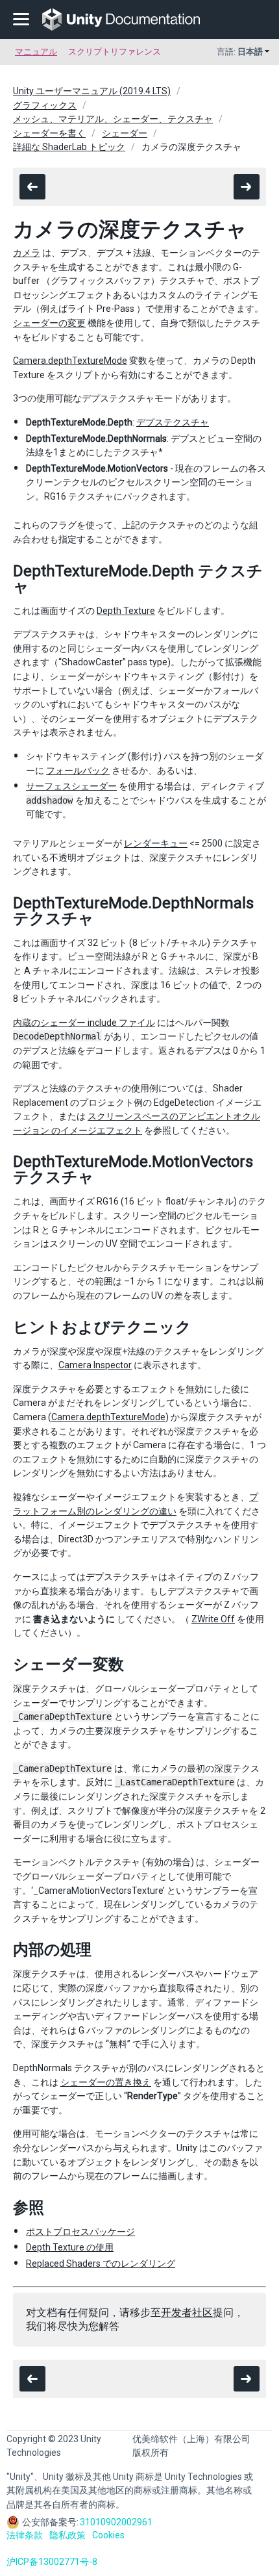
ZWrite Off (213, 1619)
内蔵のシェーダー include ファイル (84, 1023)
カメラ (27, 253)
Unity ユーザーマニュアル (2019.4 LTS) (92, 91)
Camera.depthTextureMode (70, 361)
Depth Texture (126, 611)
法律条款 (25, 2535)
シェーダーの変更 (49, 323)
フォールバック (78, 771)
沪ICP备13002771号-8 (52, 2562)
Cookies (108, 2535)
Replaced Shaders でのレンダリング (101, 2264)
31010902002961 (116, 2522)
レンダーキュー (156, 843)
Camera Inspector (95, 1365)
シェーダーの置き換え (106, 2082)
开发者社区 (187, 2313)
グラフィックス (45, 105)
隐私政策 (67, 2535)
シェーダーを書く (49, 133)
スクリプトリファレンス (115, 52)
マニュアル (36, 52)
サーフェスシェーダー (71, 786)
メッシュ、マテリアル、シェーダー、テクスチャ (113, 119)
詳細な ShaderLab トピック (69, 147)
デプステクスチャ (173, 422)
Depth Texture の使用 (70, 2247)
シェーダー (125, 133)
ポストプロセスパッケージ (80, 2232)
